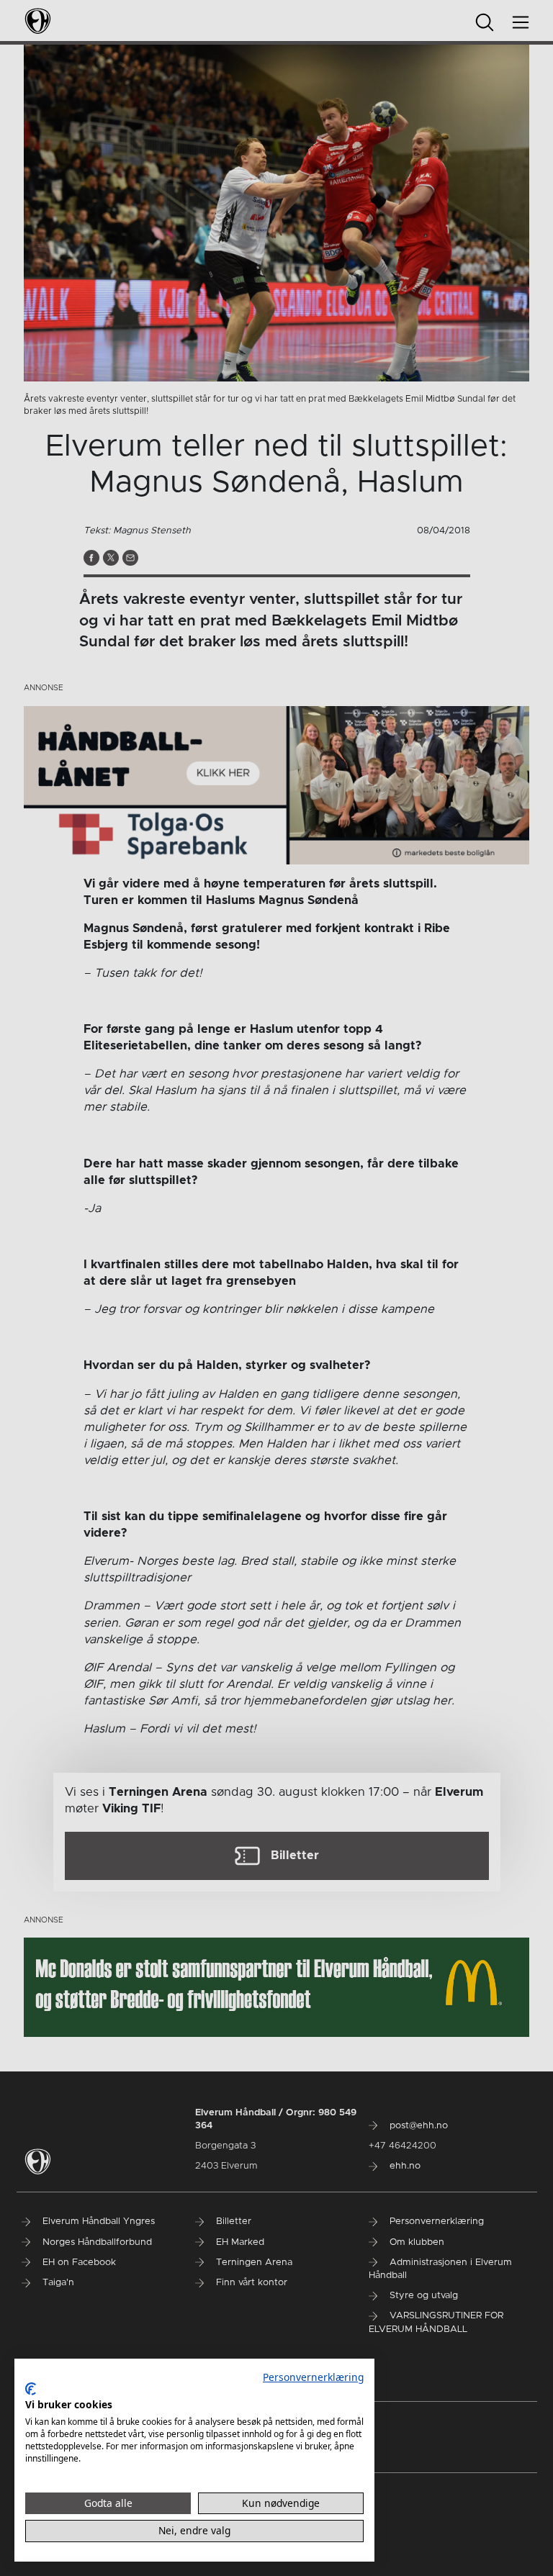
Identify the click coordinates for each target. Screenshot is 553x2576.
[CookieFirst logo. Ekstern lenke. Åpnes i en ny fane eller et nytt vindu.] (31, 2389)
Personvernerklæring (313, 2377)
